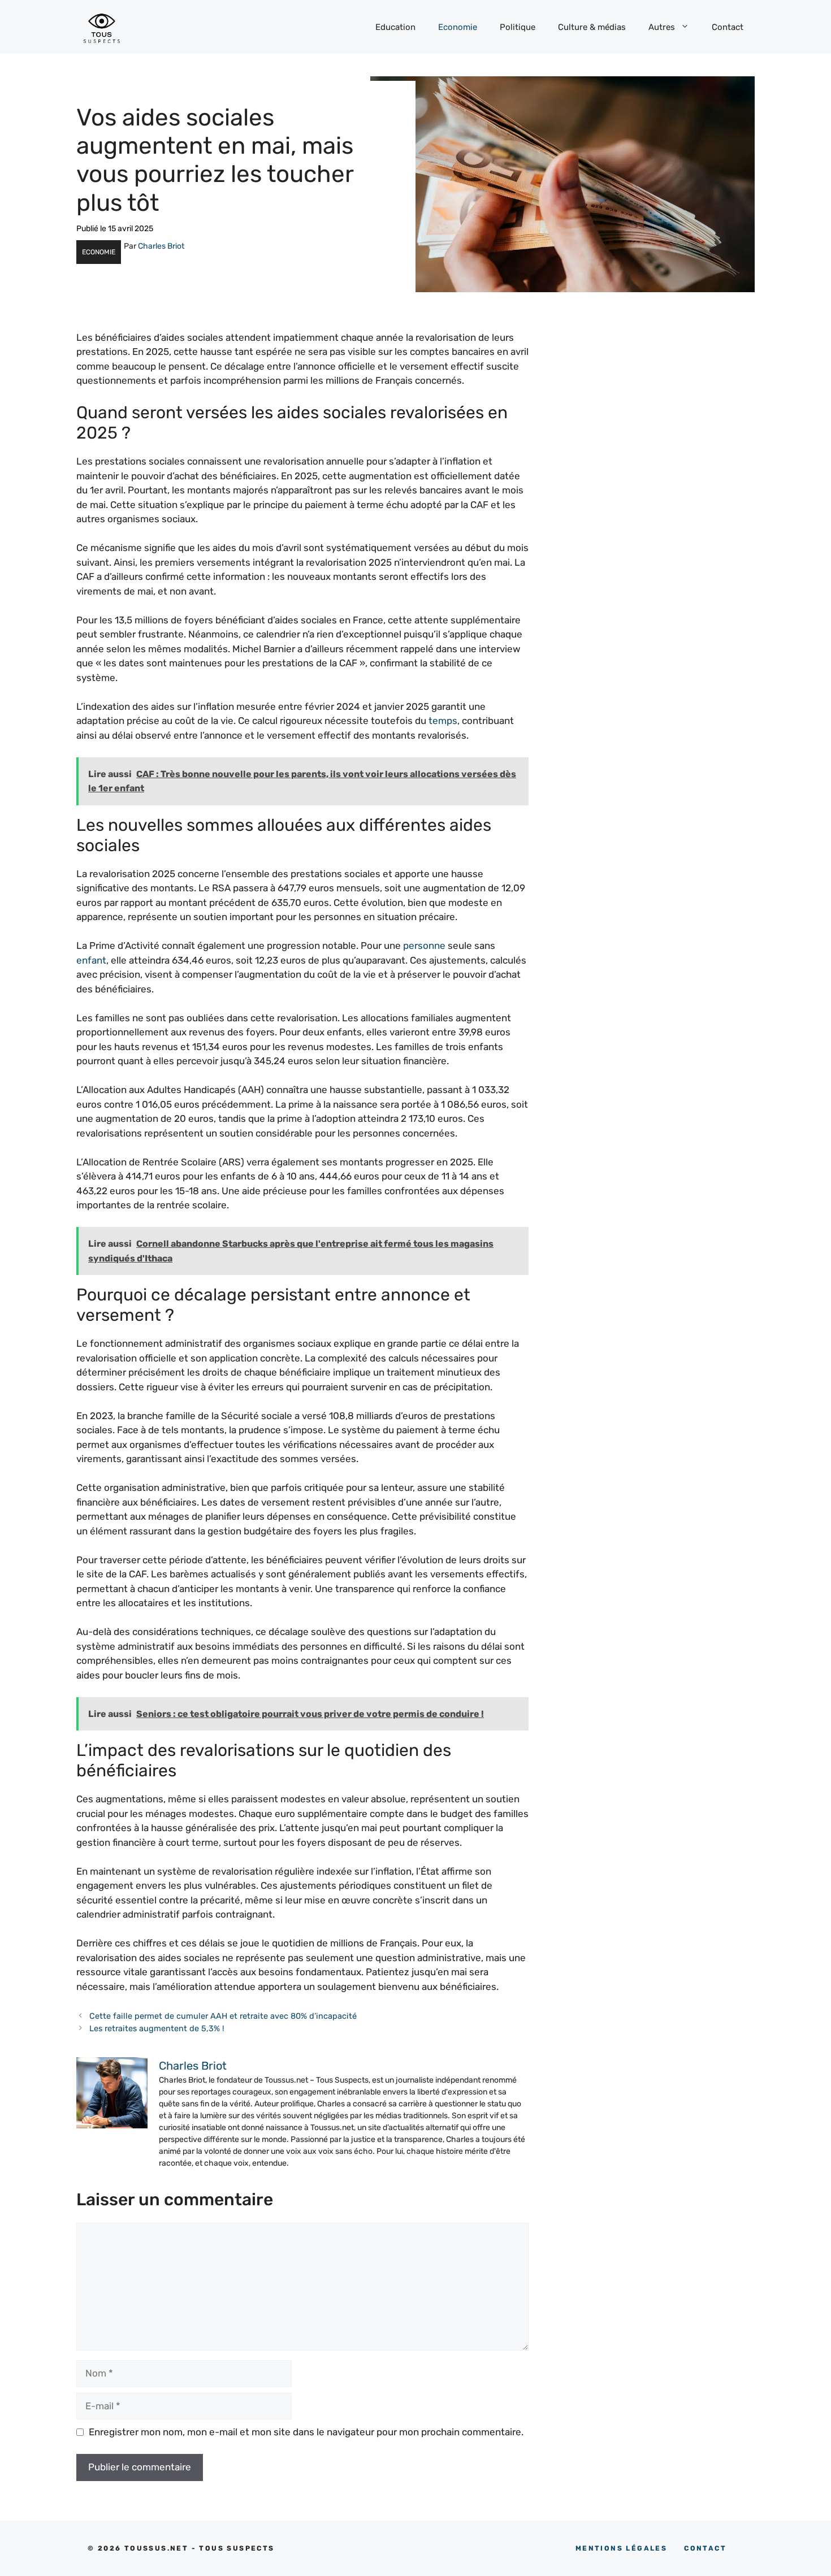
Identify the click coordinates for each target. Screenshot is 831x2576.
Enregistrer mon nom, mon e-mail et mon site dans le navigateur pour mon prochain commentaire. (306, 2432)
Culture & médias (592, 27)
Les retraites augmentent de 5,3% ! (157, 2028)
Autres (662, 27)
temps (443, 721)
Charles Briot (161, 246)
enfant (91, 960)
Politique (518, 27)
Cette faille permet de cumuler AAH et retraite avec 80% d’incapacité (223, 2016)
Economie (458, 27)
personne (424, 946)
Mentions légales (621, 2548)
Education (395, 27)
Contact (728, 27)
